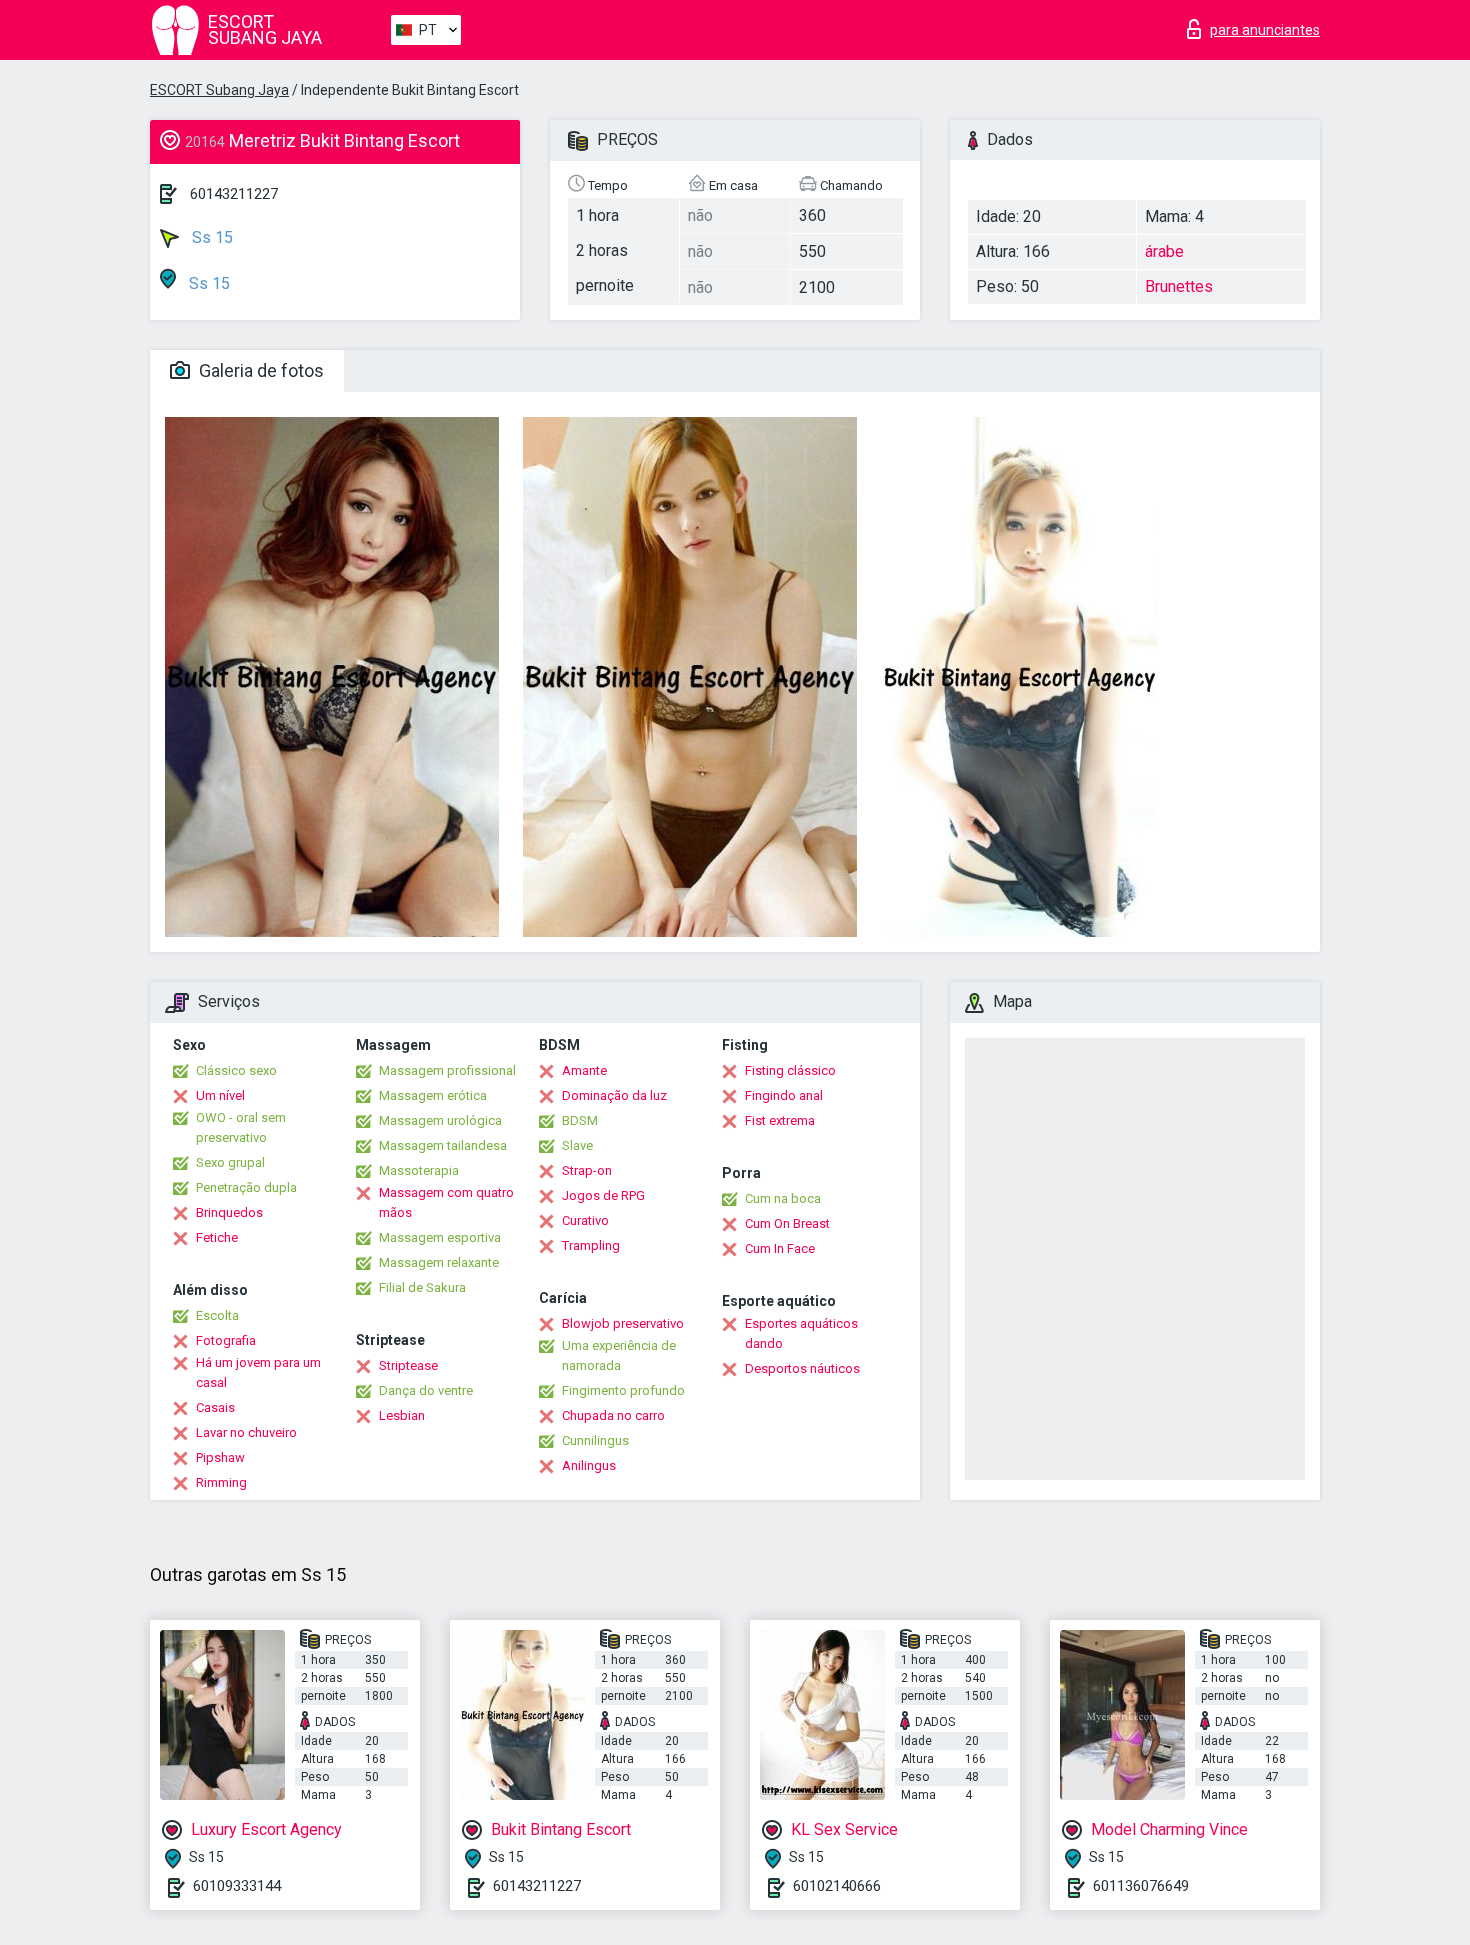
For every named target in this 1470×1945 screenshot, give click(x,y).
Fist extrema (780, 1120)
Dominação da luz (614, 1095)
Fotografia (226, 1340)
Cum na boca (783, 1198)
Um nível (220, 1095)
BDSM (580, 1120)
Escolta (217, 1315)
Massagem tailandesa (443, 1145)
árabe (1164, 251)
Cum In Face (780, 1248)
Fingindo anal (784, 1095)
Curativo (585, 1220)
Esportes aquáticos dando (801, 1333)
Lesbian (402, 1415)
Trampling (591, 1245)
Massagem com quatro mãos (446, 1202)
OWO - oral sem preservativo (241, 1127)
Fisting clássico (790, 1070)
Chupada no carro (613, 1415)
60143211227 (234, 194)
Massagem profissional (447, 1070)
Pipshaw (220, 1457)
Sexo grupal (230, 1162)
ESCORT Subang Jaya (219, 90)
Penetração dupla (246, 1187)
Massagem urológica (440, 1120)
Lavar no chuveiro (246, 1432)
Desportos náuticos (802, 1368)
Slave (577, 1145)
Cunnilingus (595, 1440)
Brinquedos (229, 1212)
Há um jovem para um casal (258, 1372)
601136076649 (1141, 1886)
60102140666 (837, 1886)
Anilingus (589, 1465)
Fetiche (217, 1237)
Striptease (408, 1365)
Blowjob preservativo (623, 1323)
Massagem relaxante (439, 1262)
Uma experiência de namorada (619, 1355)
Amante (584, 1070)
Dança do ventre (426, 1390)
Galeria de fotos (259, 370)
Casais (215, 1407)
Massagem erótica (433, 1095)
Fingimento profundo (623, 1390)
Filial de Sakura (422, 1287)
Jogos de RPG (603, 1195)
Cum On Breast (787, 1223)
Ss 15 (210, 237)
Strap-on (587, 1170)
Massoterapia (419, 1170)
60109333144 (237, 1886)
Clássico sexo (236, 1070)
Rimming (221, 1482)
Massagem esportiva (440, 1237)
